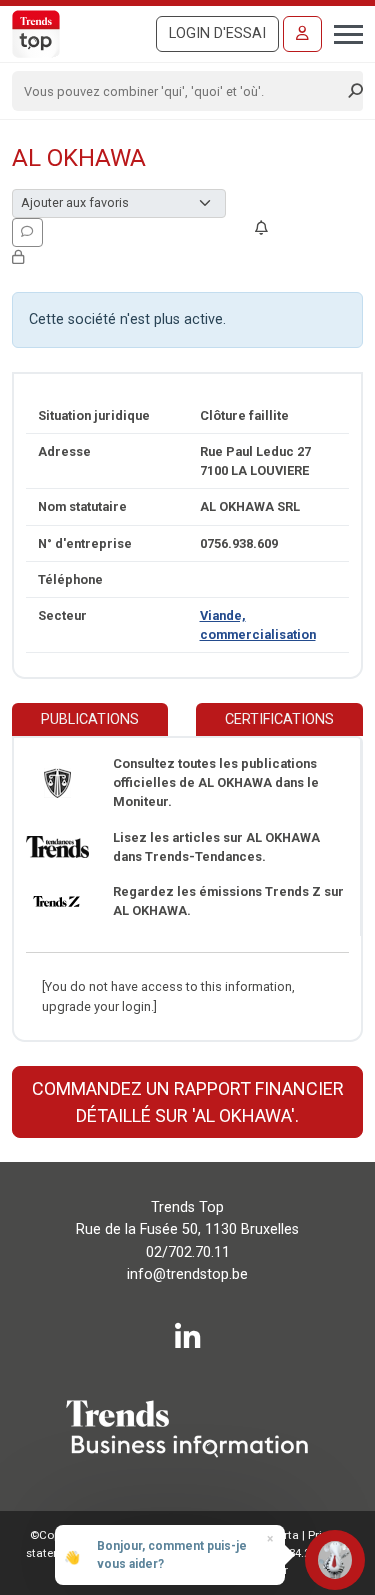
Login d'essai (217, 33)
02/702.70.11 (188, 1252)
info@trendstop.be (187, 1274)
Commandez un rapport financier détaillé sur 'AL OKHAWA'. (188, 1102)
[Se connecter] (302, 34)
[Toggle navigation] (342, 32)
